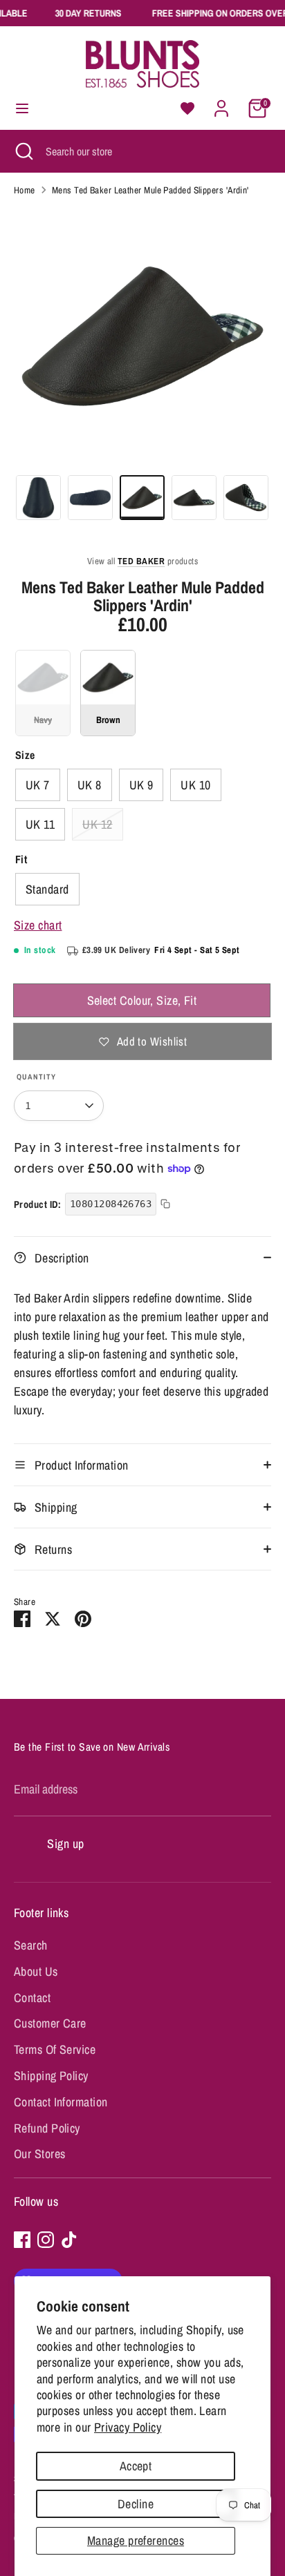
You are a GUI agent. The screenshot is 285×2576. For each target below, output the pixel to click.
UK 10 (195, 785)
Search (31, 1945)
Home (25, 190)
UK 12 (97, 824)
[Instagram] (46, 2240)
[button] (187, 108)
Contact (32, 1998)
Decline (136, 2504)
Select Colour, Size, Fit (142, 1000)
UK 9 (141, 785)
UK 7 (38, 785)
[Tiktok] (69, 2240)
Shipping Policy (51, 2076)
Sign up (65, 1844)
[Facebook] (22, 2240)
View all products (143, 561)
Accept (136, 2466)
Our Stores (40, 2154)
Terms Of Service (55, 2049)
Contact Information (61, 2102)
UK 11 (40, 824)
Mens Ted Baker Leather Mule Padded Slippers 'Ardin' (150, 190)
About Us (36, 1971)
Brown (108, 693)
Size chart (38, 925)
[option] (142, 336)
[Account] (221, 104)
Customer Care (50, 2023)
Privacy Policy (128, 2427)
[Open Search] (23, 151)
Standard (47, 889)
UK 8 (90, 785)
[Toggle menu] (22, 109)
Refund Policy (47, 2128)
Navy (43, 693)
